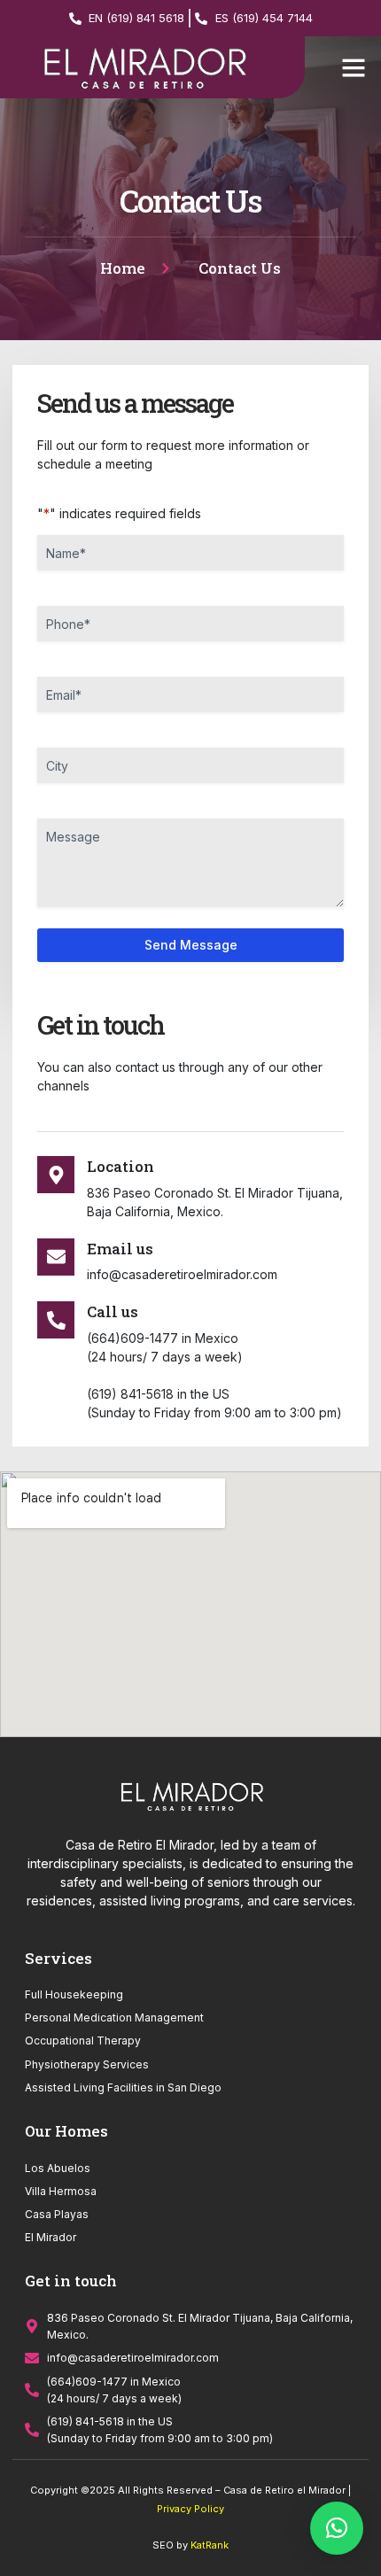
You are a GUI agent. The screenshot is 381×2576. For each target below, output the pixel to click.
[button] (354, 67)
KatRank (210, 2545)
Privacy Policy (190, 2509)
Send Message (191, 945)
